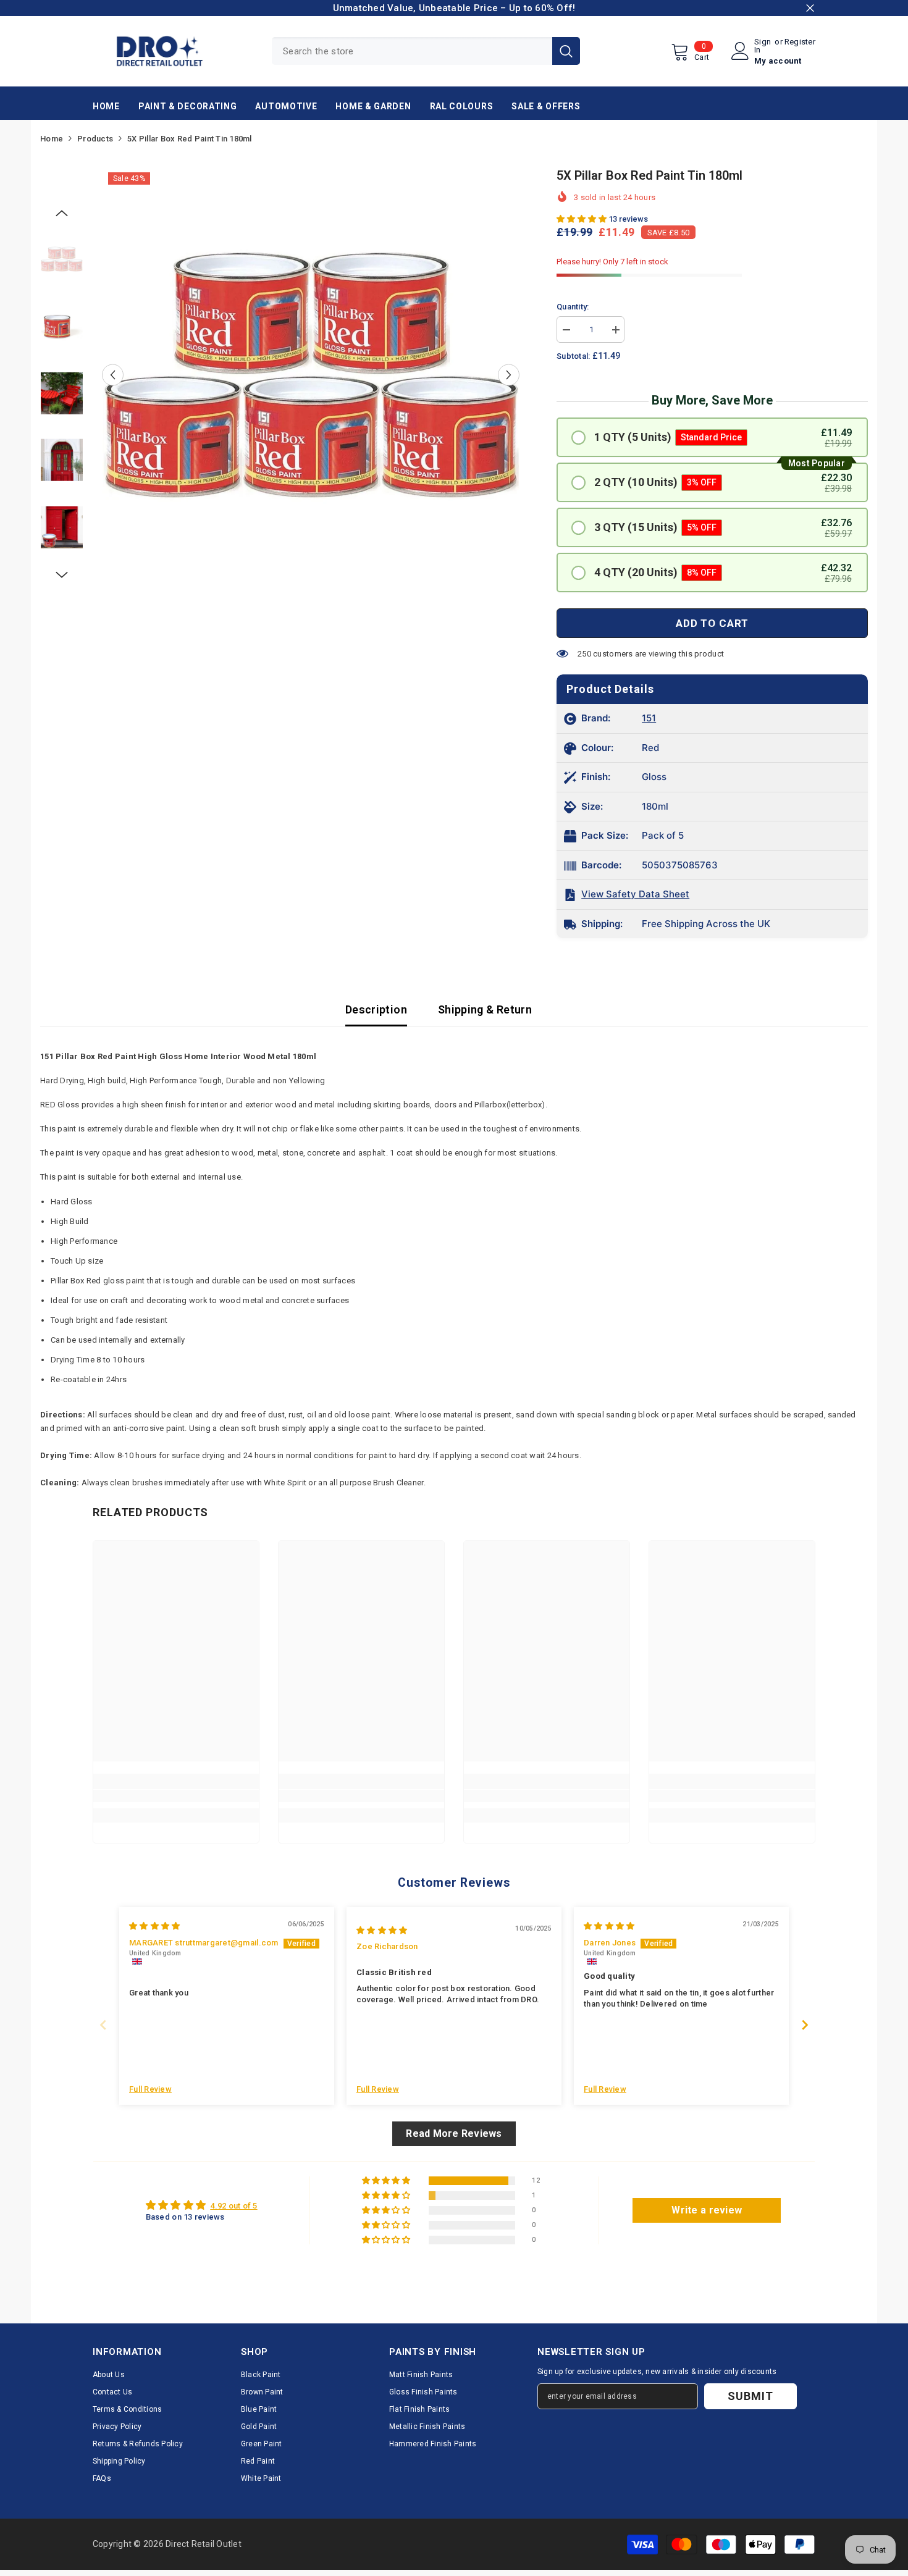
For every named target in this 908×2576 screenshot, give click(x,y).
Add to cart (712, 623)
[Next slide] (805, 2025)
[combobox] (412, 51)
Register (800, 42)
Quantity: (573, 307)
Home (52, 139)
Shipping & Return (485, 1009)
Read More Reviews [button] (454, 2133)
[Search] (426, 51)
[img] (154, 1926)
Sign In (763, 46)
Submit (750, 2396)
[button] (113, 375)
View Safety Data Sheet (635, 894)
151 (649, 718)
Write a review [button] (707, 2210)
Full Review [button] (150, 2089)
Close (810, 8)
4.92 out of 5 (233, 2206)
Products (95, 139)
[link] (176, 1796)
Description (376, 1009)
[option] (311, 375)
